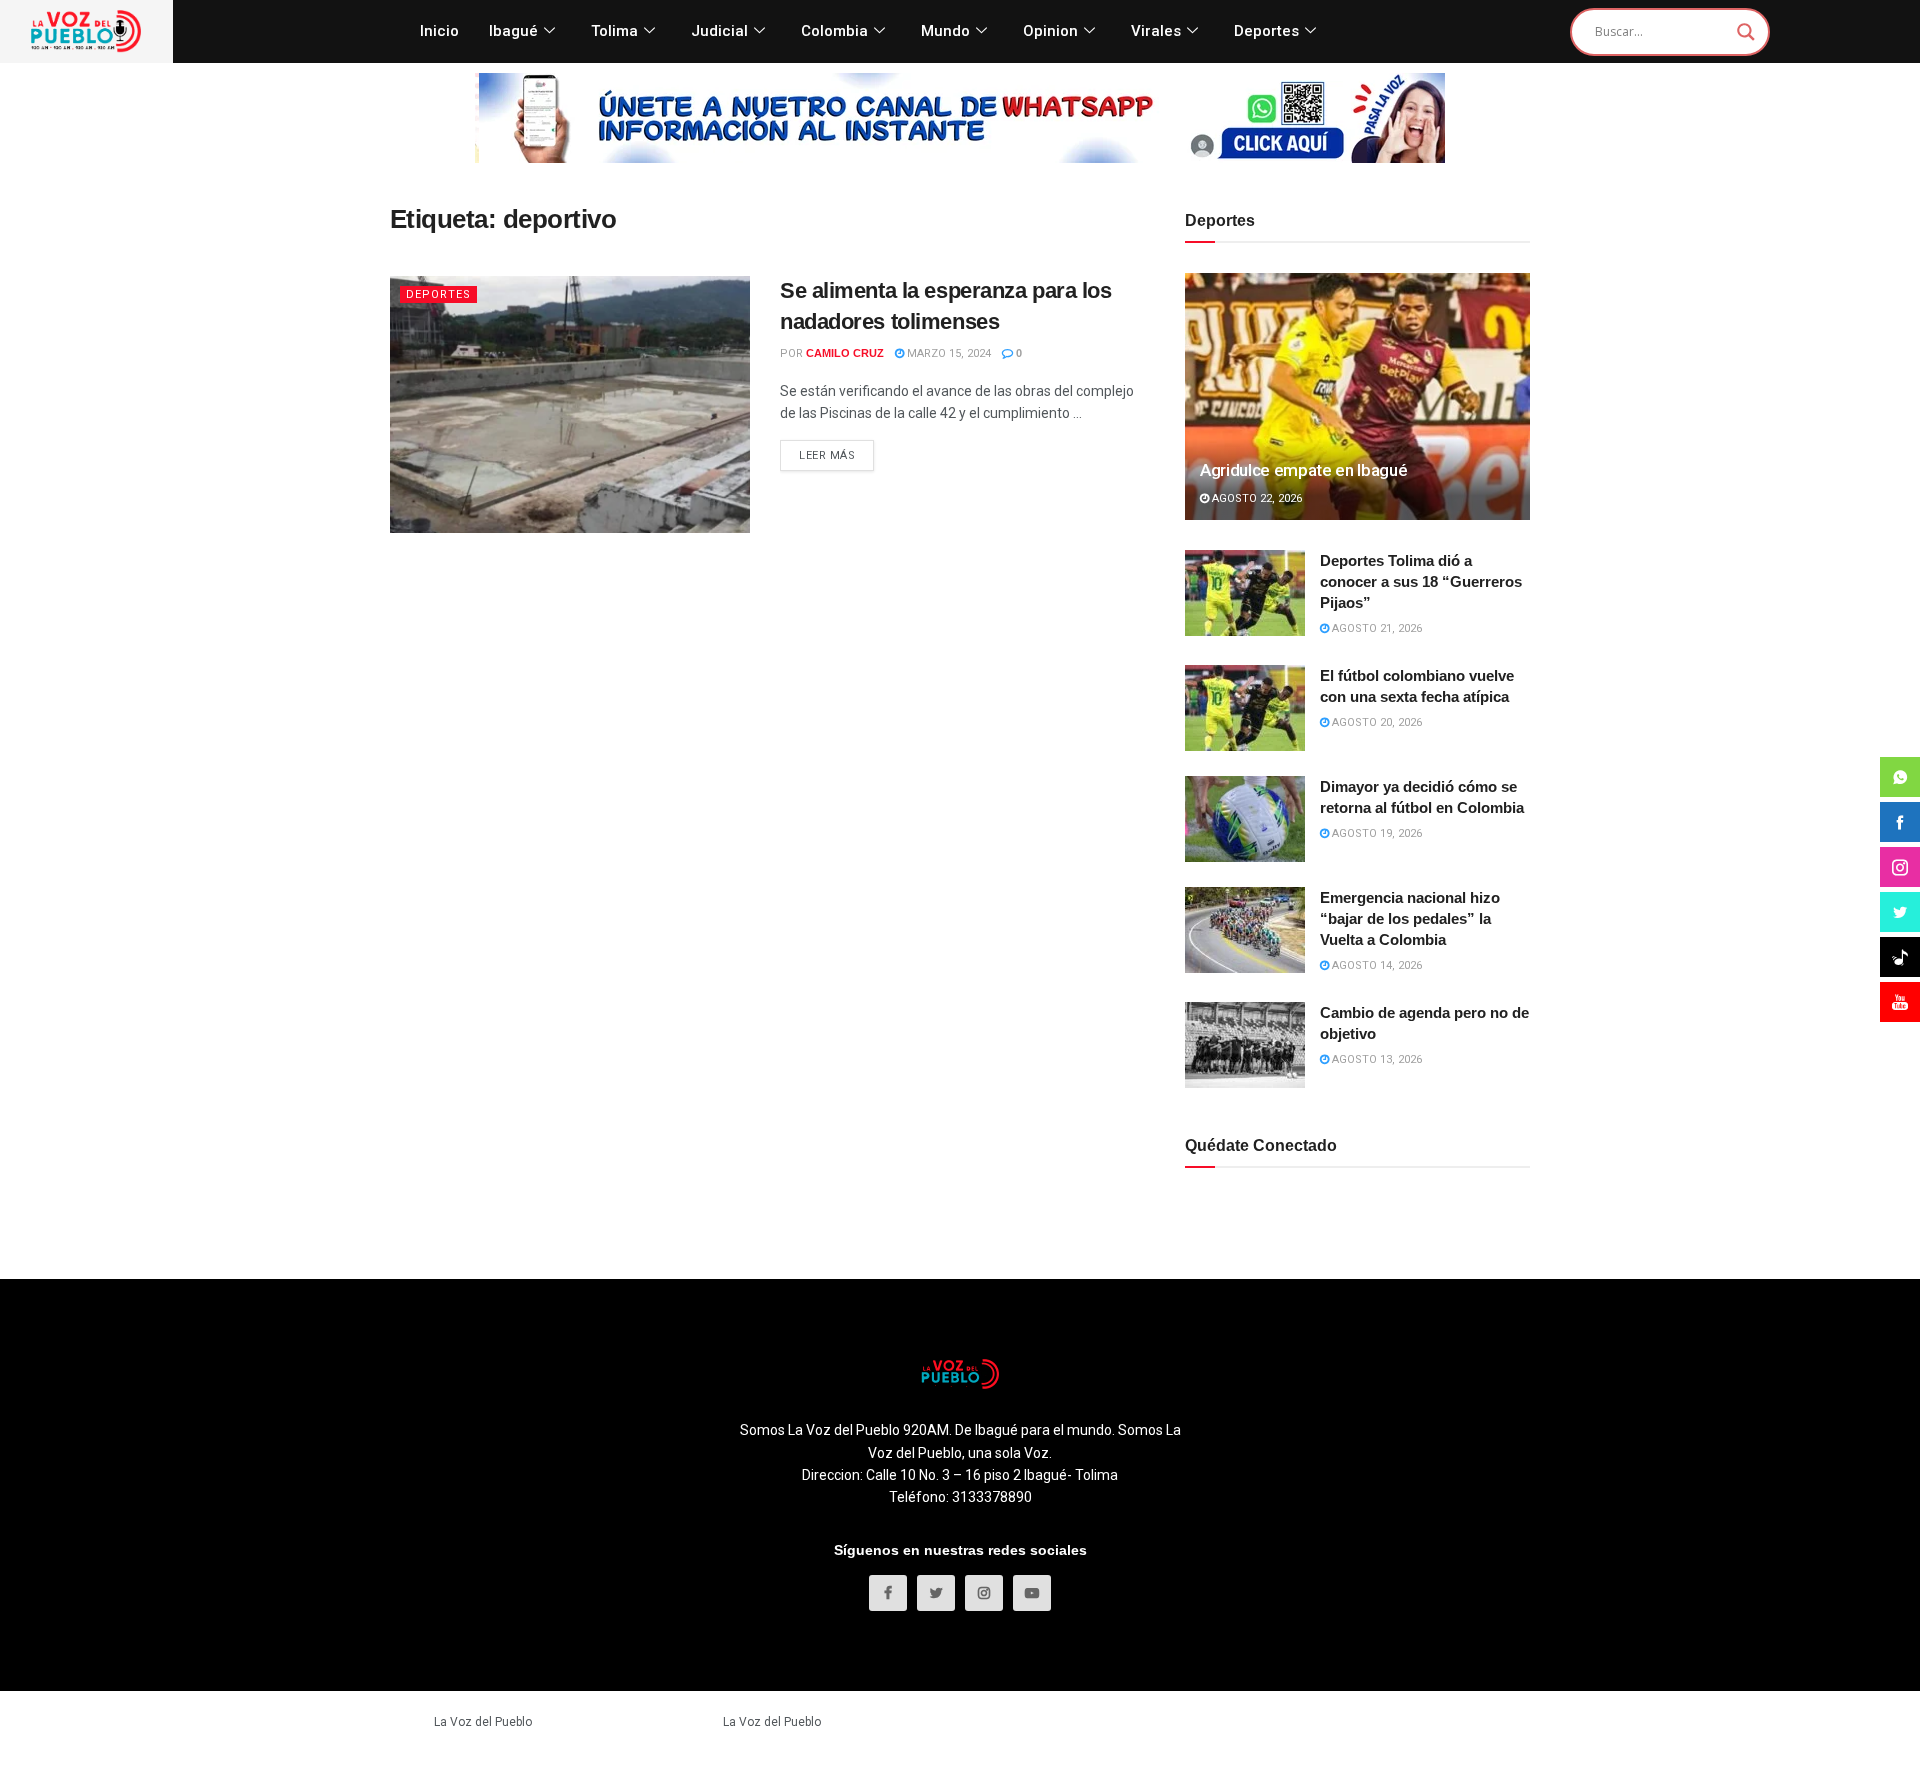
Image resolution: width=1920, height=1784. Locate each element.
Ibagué (513, 31)
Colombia (834, 31)
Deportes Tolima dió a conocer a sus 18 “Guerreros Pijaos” (1421, 581)
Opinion (1050, 31)
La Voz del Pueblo (483, 1722)
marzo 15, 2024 (947, 353)
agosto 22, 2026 (1255, 498)
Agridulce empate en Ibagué (1303, 470)
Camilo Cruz (845, 353)
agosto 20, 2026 (1375, 722)
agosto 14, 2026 (1375, 965)
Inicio (439, 31)
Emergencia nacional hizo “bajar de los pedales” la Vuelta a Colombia (1410, 918)
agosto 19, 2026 (1375, 833)
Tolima (614, 31)
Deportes (1266, 31)
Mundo (945, 31)
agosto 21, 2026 (1375, 628)
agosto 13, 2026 (1375, 1059)
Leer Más (827, 455)
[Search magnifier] (1746, 32)
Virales (1156, 31)
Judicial (719, 31)
